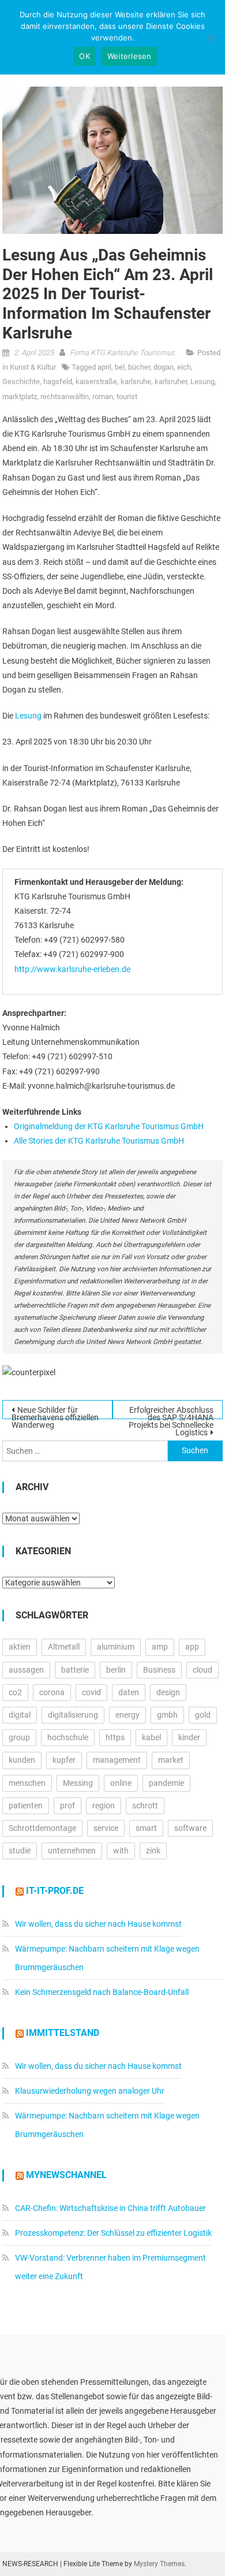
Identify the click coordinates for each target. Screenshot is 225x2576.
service (106, 1828)
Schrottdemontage (42, 1828)
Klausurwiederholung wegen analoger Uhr (90, 2091)
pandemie (166, 1783)
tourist (127, 397)
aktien (20, 1647)
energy (127, 1715)
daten (129, 1692)
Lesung (202, 381)
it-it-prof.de (55, 1891)
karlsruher (171, 381)
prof (67, 1806)
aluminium (116, 1647)
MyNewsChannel (66, 2175)
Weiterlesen (130, 56)
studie (20, 1851)
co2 (15, 1692)
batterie (75, 1670)
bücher (139, 367)
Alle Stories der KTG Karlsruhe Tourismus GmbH (99, 1141)
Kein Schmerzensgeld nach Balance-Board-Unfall (102, 1992)
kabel (151, 1737)
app (192, 1647)
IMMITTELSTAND (63, 2033)
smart (146, 1828)
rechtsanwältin (65, 397)
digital (20, 1715)
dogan (164, 367)
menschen (27, 1783)
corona (52, 1692)
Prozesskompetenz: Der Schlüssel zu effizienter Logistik (113, 2233)
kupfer (64, 1760)
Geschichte (21, 381)
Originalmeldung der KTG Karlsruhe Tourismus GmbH (109, 1126)
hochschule (68, 1737)
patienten (26, 1806)
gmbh (167, 1715)
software (190, 1828)
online (121, 1783)
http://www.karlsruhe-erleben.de (72, 969)
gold (203, 1715)
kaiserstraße (96, 381)
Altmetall (64, 1647)
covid (91, 1692)
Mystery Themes (159, 2564)
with (121, 1851)
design (168, 1692)
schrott (145, 1806)
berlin (116, 1670)
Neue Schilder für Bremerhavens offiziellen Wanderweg (55, 1412)
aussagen (26, 1670)
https (115, 1737)
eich (184, 367)
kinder (189, 1737)
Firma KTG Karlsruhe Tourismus (122, 353)
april (104, 367)
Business (159, 1670)
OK (85, 56)
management (117, 1760)
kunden (22, 1760)
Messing (78, 1783)
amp (160, 1647)
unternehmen (72, 1851)
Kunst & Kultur (33, 367)
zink (153, 1851)
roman (103, 397)
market (171, 1760)
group (19, 1737)
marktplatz (20, 397)
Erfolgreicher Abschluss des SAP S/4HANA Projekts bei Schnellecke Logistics (171, 1412)
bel (120, 367)
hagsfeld (58, 381)
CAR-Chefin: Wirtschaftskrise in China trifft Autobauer (110, 2208)
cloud (202, 1670)
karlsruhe (136, 381)
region (104, 1806)
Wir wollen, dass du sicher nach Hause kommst (98, 1924)
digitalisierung (73, 1715)
